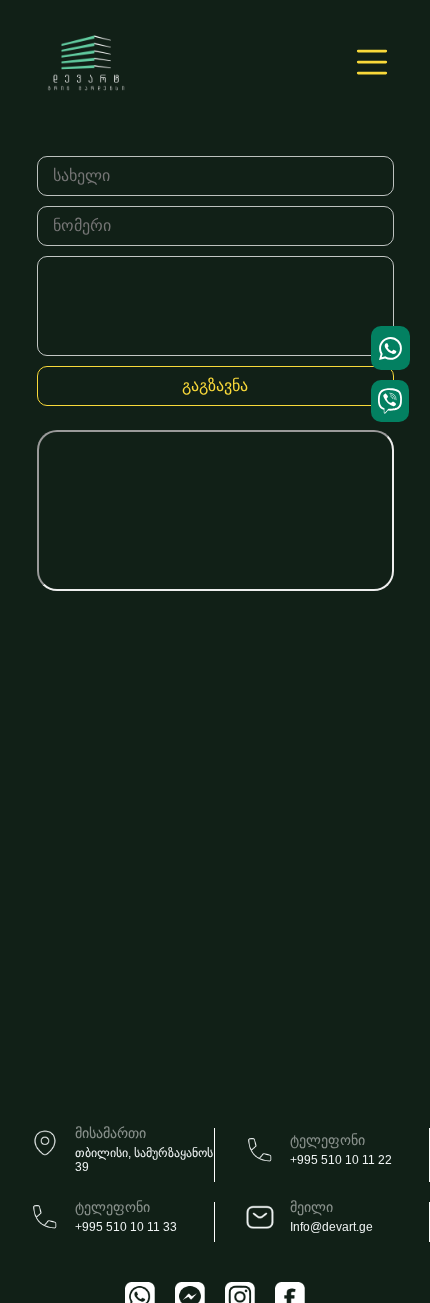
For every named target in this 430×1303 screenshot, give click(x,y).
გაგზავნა (215, 385)
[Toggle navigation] (365, 63)
